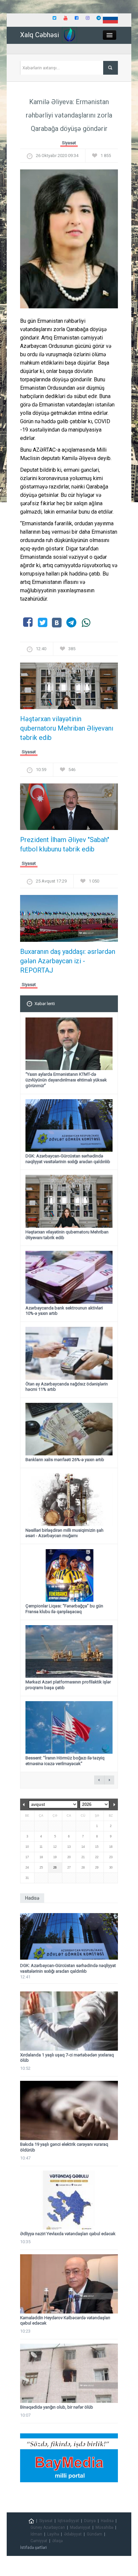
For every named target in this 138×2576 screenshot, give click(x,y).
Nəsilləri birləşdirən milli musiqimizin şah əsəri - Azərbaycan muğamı (64, 1533)
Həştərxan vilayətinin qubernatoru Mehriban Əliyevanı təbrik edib (67, 728)
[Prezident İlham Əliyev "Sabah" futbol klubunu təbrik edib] (69, 809)
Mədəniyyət (80, 2527)
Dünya (90, 2521)
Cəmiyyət (39, 2541)
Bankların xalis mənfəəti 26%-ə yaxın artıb (65, 1460)
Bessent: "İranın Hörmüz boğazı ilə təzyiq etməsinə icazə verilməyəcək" (65, 1761)
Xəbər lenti (45, 1004)
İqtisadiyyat (68, 2521)
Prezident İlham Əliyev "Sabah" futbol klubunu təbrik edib (65, 844)
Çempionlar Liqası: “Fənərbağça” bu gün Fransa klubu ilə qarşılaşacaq (64, 1609)
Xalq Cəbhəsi (40, 35)
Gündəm (94, 2534)
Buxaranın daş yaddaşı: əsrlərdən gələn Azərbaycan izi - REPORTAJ (68, 961)
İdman (36, 2534)
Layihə (53, 2534)
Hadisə (107, 2521)
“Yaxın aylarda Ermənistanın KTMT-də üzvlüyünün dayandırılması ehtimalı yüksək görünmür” (66, 1080)
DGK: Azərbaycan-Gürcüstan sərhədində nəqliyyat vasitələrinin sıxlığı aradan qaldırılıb (68, 1159)
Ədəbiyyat (73, 2534)
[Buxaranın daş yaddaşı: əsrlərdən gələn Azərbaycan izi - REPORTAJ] (69, 921)
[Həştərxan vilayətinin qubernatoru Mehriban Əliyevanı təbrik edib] (69, 688)
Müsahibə (104, 2527)
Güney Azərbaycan (48, 2527)
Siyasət (69, 143)
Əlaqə (57, 2541)
